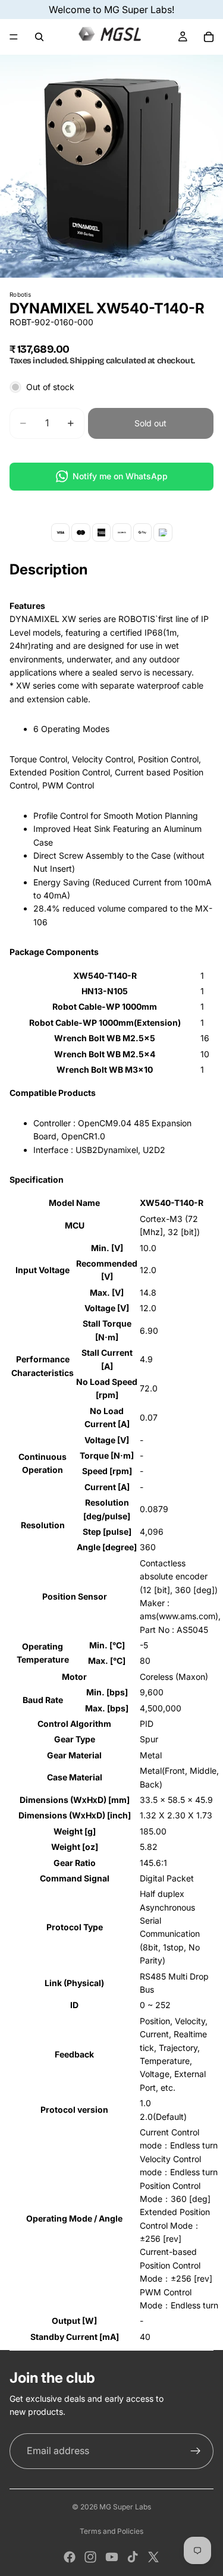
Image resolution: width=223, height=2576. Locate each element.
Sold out (150, 423)
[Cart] (209, 37)
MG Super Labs (125, 2507)
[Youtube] (112, 2557)
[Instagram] (90, 2557)
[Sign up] (196, 2451)
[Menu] (14, 37)
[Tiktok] (133, 2557)
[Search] (39, 37)
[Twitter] (153, 2557)
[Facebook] (70, 2557)
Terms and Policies (111, 2531)
